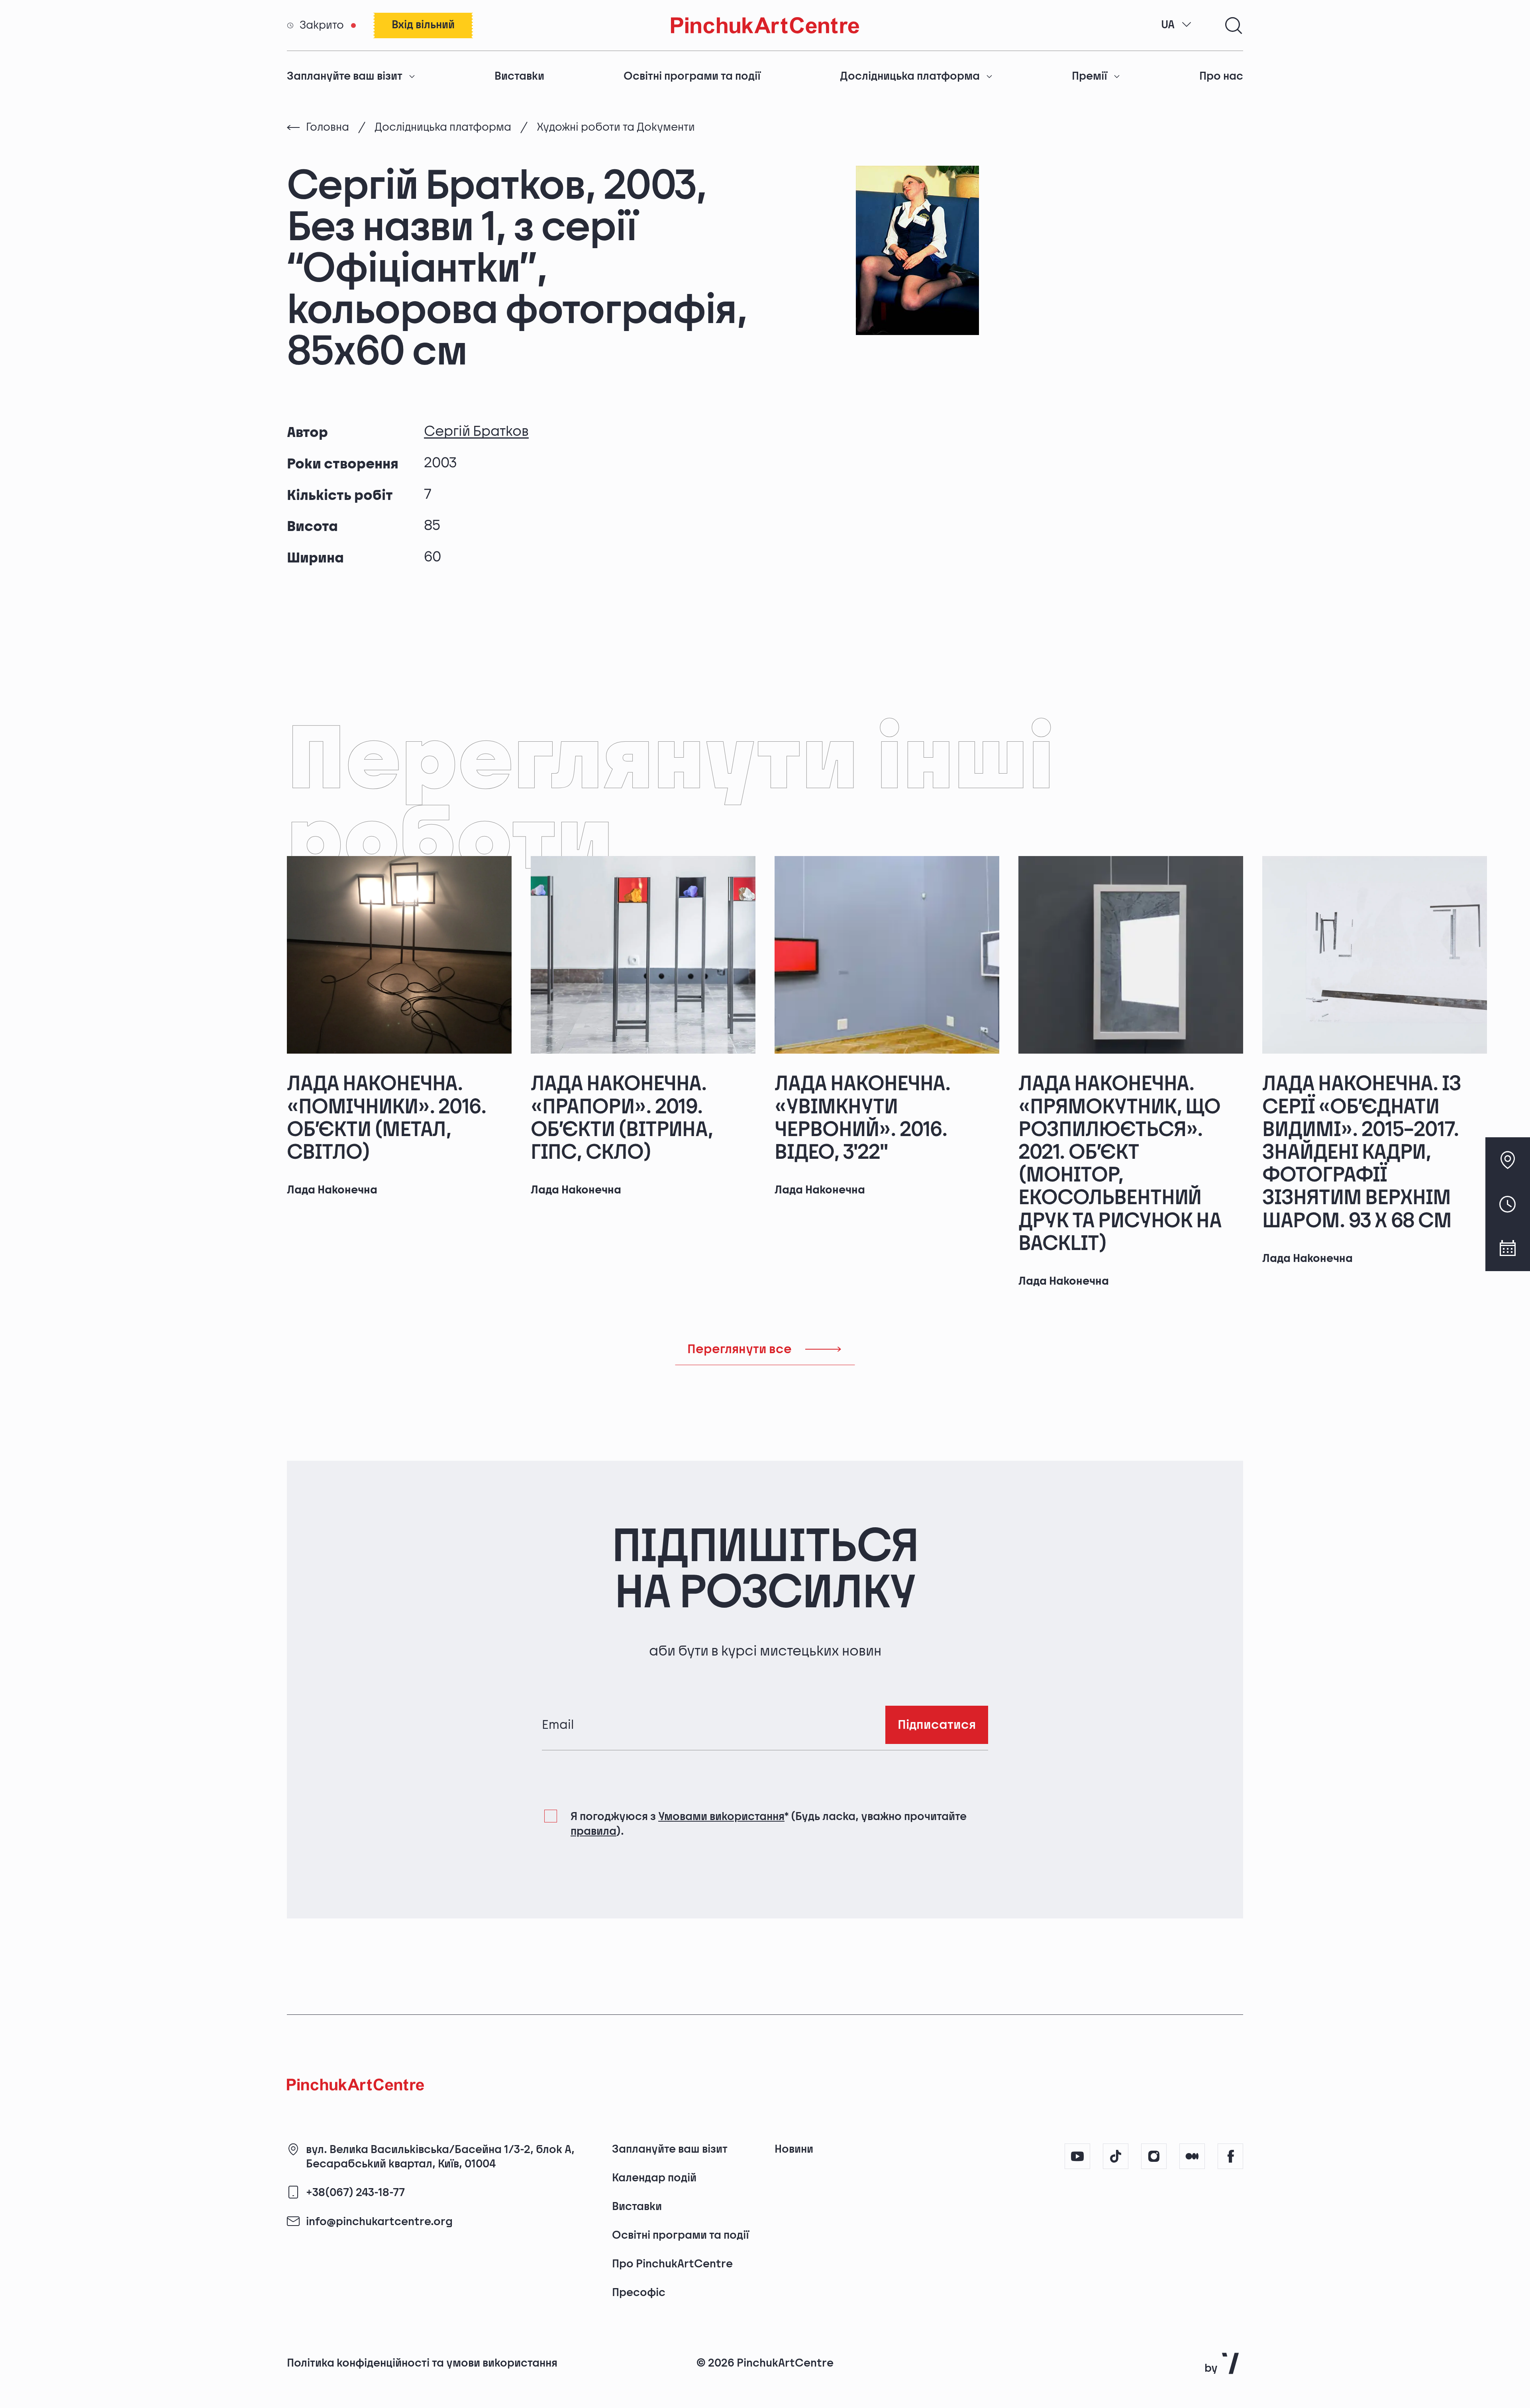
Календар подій (654, 2178)
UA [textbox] (1168, 25)
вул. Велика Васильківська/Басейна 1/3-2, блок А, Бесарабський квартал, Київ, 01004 (440, 2157)
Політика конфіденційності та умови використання (422, 2363)
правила (593, 1831)
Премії (1090, 76)
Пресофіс (639, 2293)
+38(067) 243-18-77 (355, 2193)
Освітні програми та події (692, 76)
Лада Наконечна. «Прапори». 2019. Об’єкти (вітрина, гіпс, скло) (622, 1118)
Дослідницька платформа (910, 76)
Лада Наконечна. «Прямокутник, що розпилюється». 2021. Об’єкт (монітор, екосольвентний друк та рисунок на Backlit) (1120, 1164)
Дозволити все (1113, 2338)
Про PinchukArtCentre (672, 2264)
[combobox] (1177, 25)
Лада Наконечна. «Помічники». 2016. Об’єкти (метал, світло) (387, 1118)
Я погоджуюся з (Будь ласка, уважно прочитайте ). (769, 1824)
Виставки (519, 76)
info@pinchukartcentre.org (379, 2222)
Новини (794, 2149)
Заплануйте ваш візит (345, 76)
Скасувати (1230, 2338)
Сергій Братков (476, 432)
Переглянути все (739, 1349)
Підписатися (937, 1725)
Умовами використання (721, 1817)
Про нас (1221, 76)
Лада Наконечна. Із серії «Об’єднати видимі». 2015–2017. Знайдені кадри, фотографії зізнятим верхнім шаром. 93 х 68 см (1362, 1152)
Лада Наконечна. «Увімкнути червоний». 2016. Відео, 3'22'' (863, 1118)
